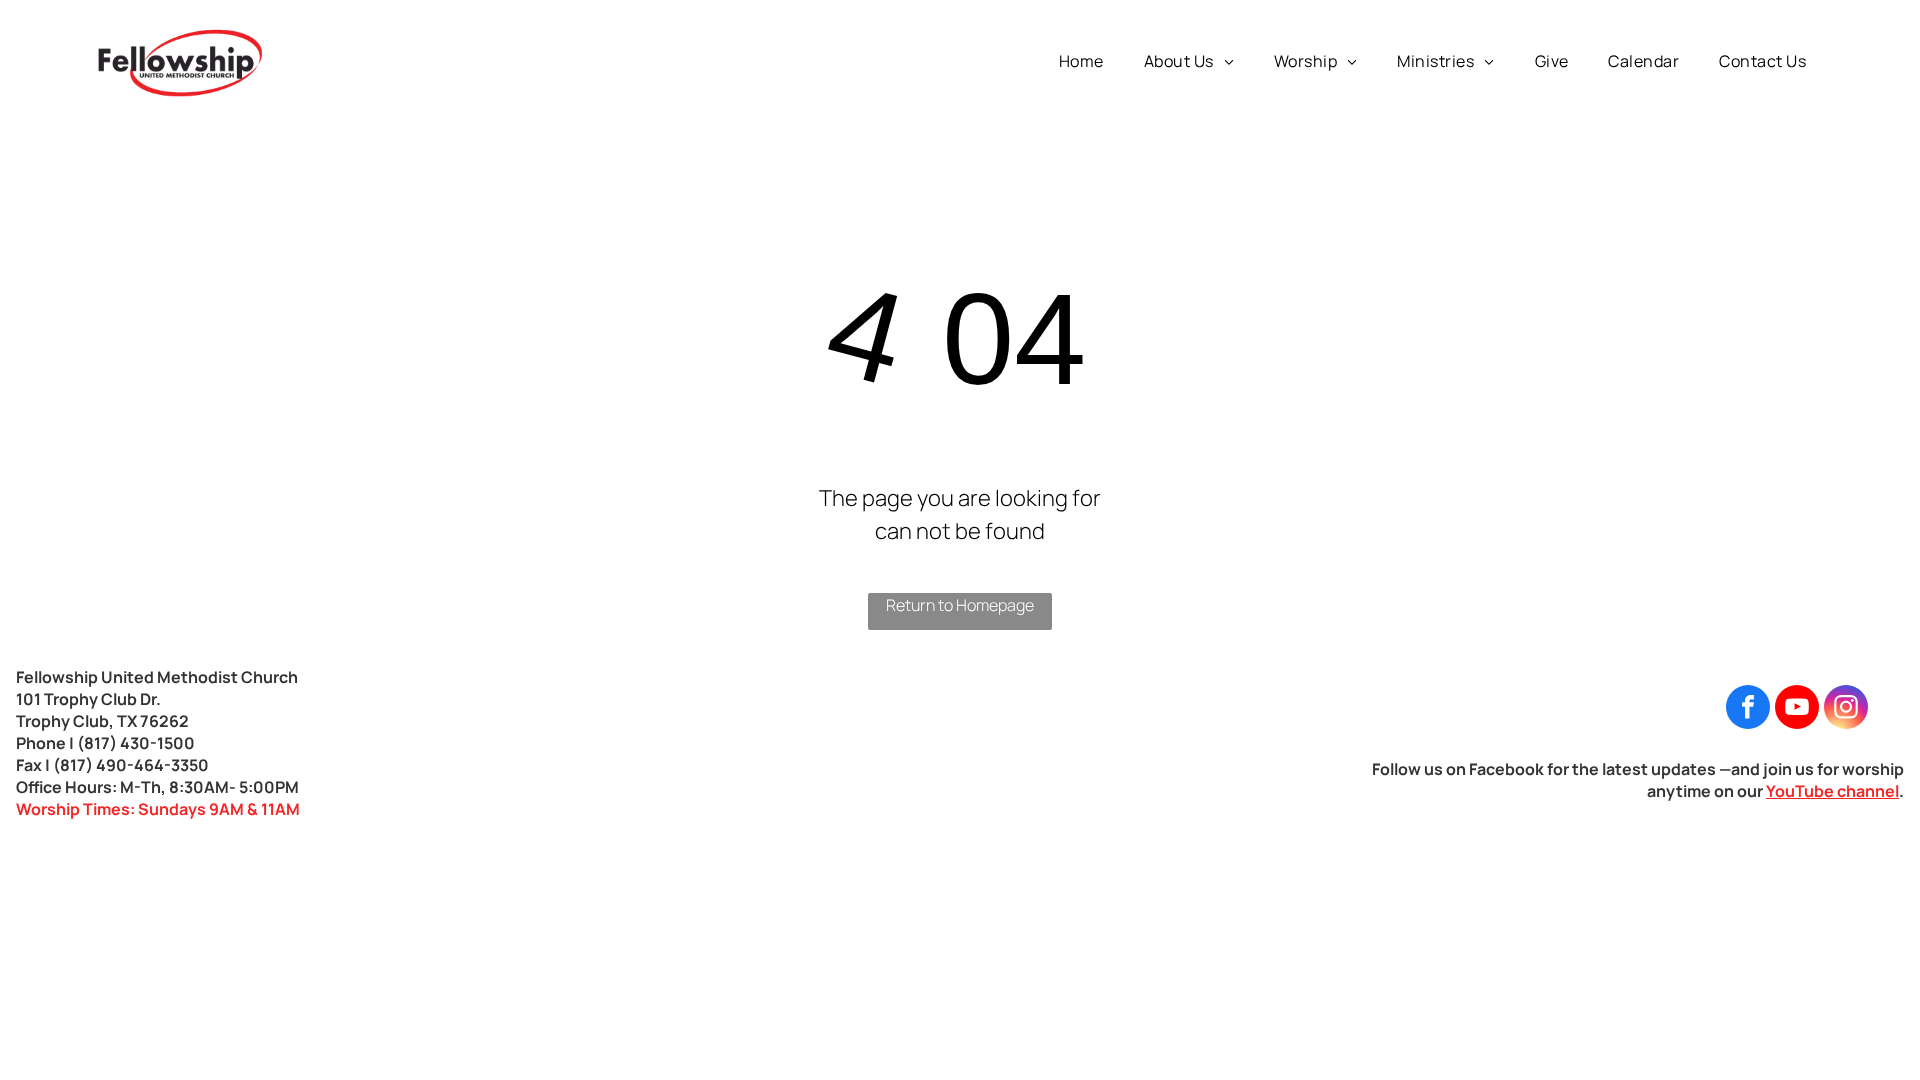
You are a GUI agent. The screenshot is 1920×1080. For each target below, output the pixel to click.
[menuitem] (1081, 61)
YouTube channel (1832, 791)
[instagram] (1846, 709)
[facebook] (1748, 709)
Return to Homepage (960, 605)
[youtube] (1797, 709)
